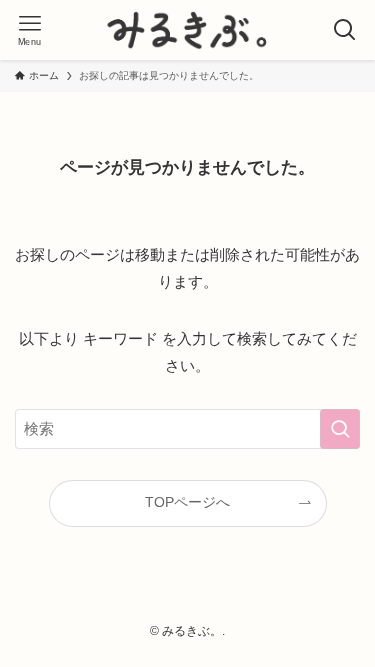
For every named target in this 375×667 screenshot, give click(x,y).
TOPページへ (187, 502)
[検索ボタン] (345, 30)
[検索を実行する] (340, 429)
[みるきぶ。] (188, 30)
